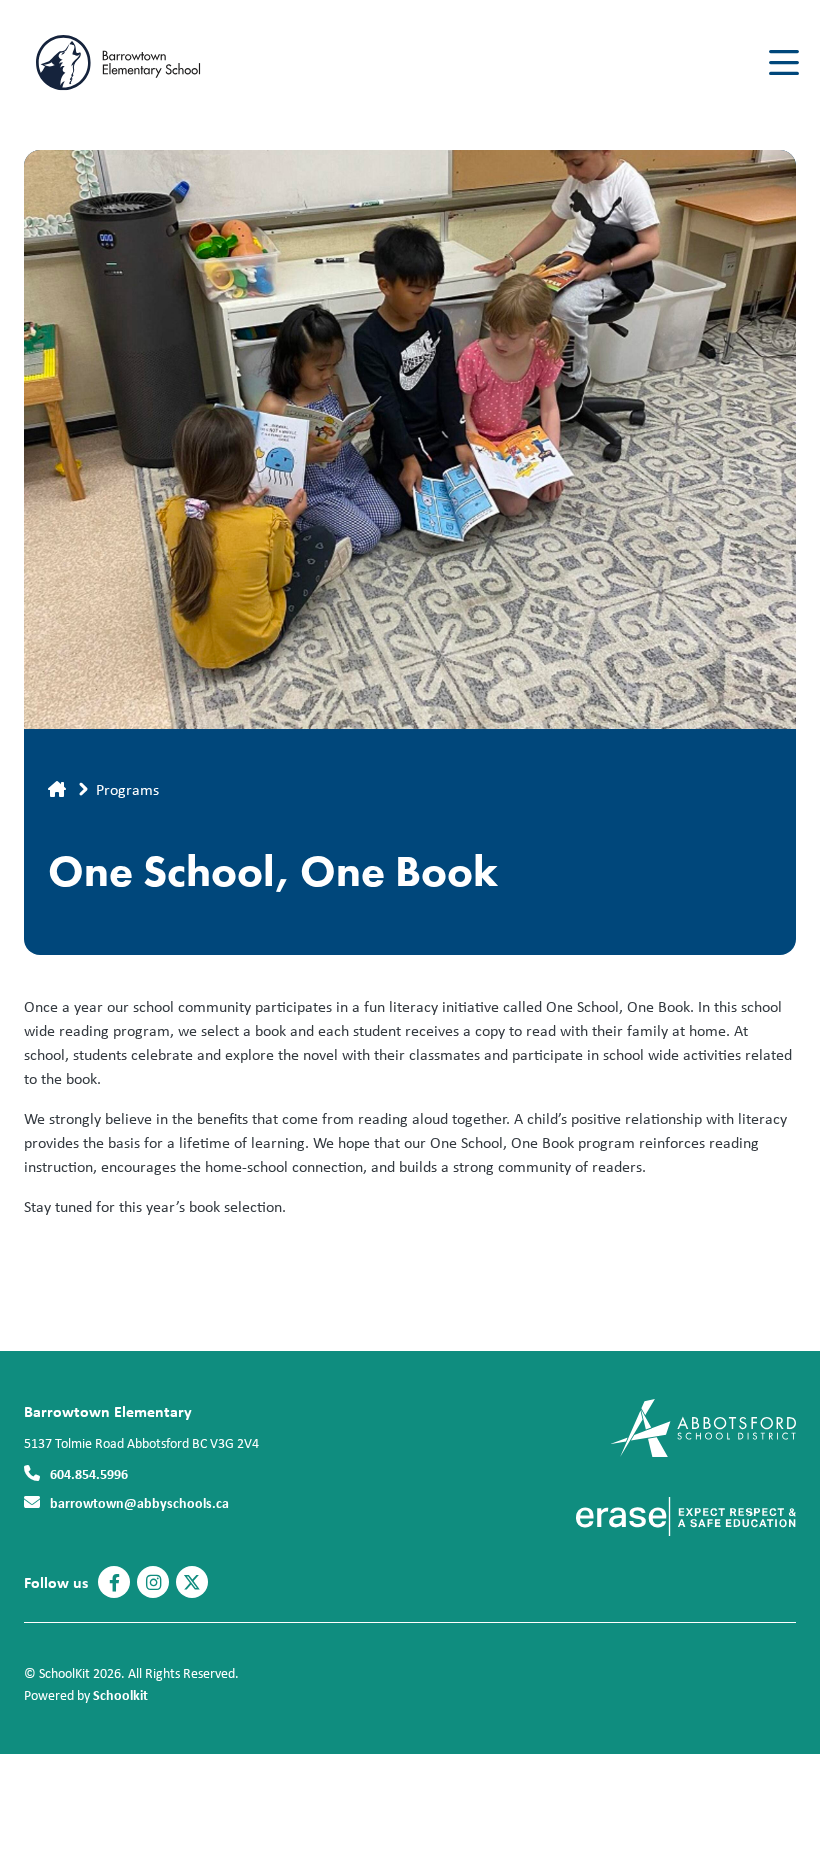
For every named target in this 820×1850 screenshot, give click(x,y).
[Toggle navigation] (782, 63)
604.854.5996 (89, 1473)
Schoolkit (120, 1694)
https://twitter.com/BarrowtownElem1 (192, 1583)
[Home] (144, 63)
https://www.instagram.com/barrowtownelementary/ (153, 1583)
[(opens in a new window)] (703, 1426)
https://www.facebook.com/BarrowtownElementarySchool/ (114, 1583)
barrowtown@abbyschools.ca (139, 1502)
